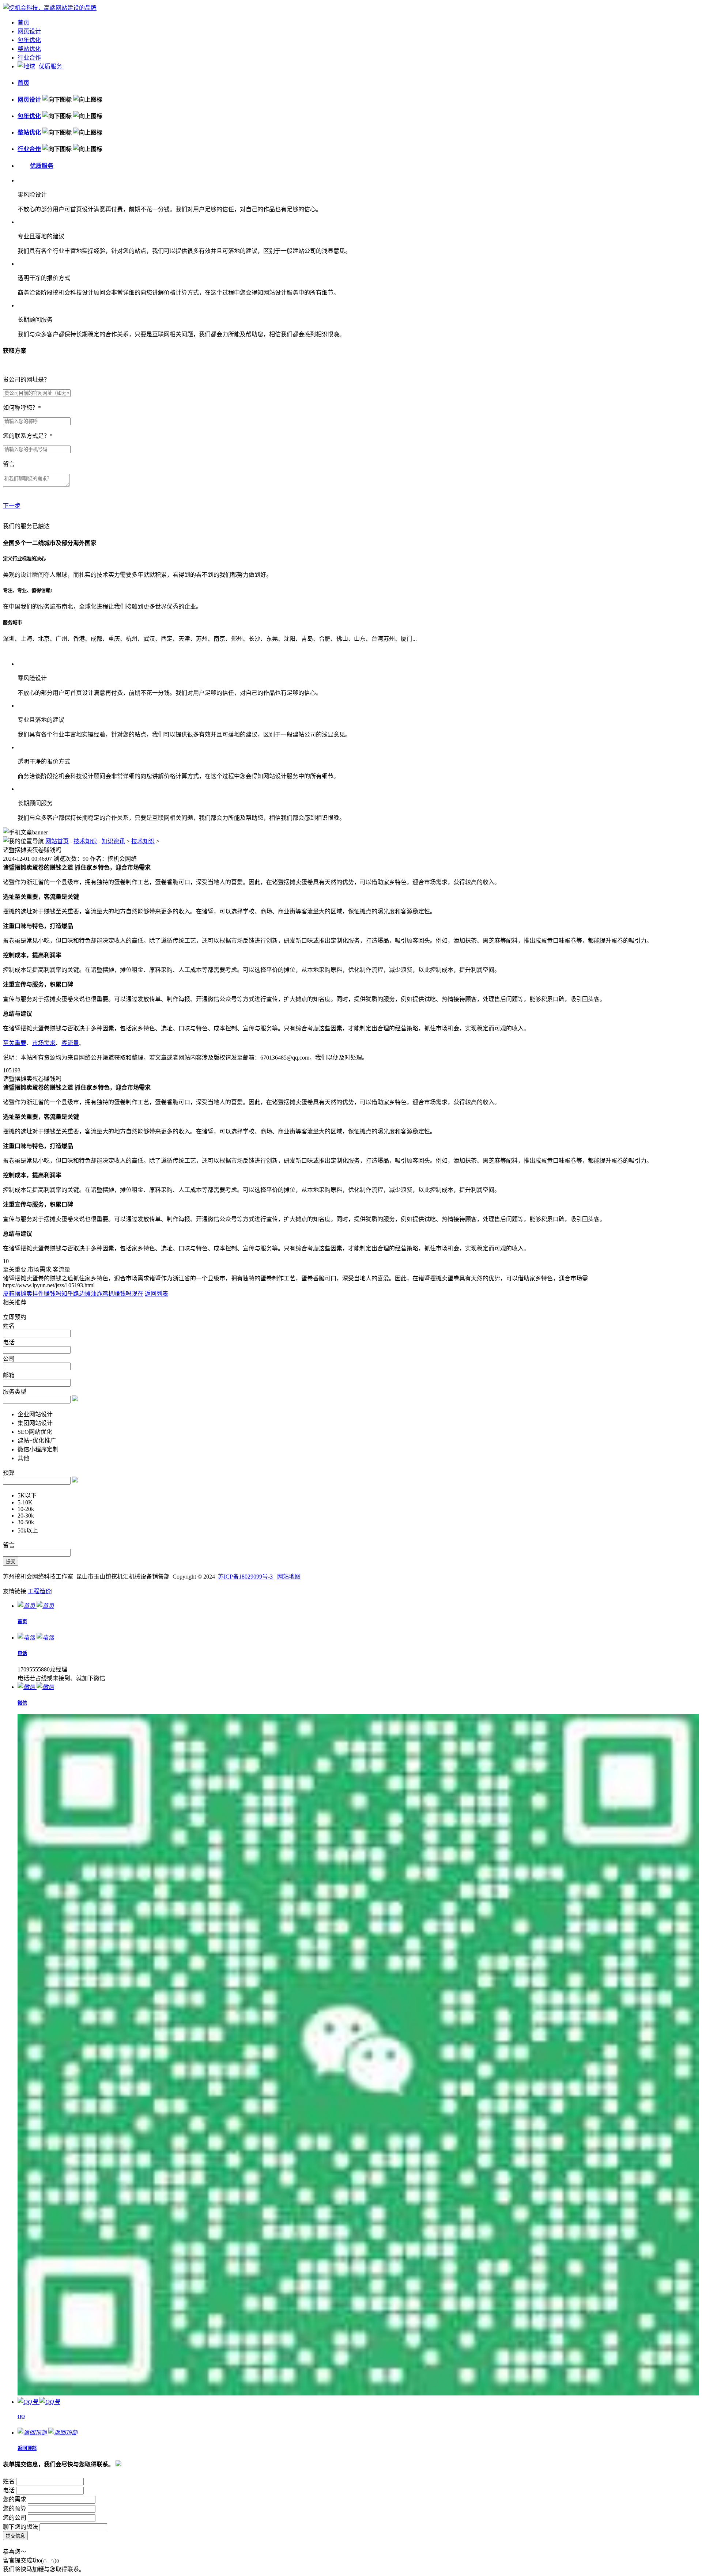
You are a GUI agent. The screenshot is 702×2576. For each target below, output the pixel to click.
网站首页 (57, 841)
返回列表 (156, 1294)
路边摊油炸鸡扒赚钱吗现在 (108, 1294)
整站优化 (29, 49)
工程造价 (39, 1591)
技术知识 (85, 841)
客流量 (70, 1043)
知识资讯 (113, 841)
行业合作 (29, 58)
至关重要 (15, 1043)
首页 (23, 22)
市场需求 (44, 1043)
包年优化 (29, 40)
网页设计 (29, 31)
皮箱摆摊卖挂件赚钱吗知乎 (38, 1294)
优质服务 (51, 66)
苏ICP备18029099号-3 (246, 1577)
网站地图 (289, 1577)
